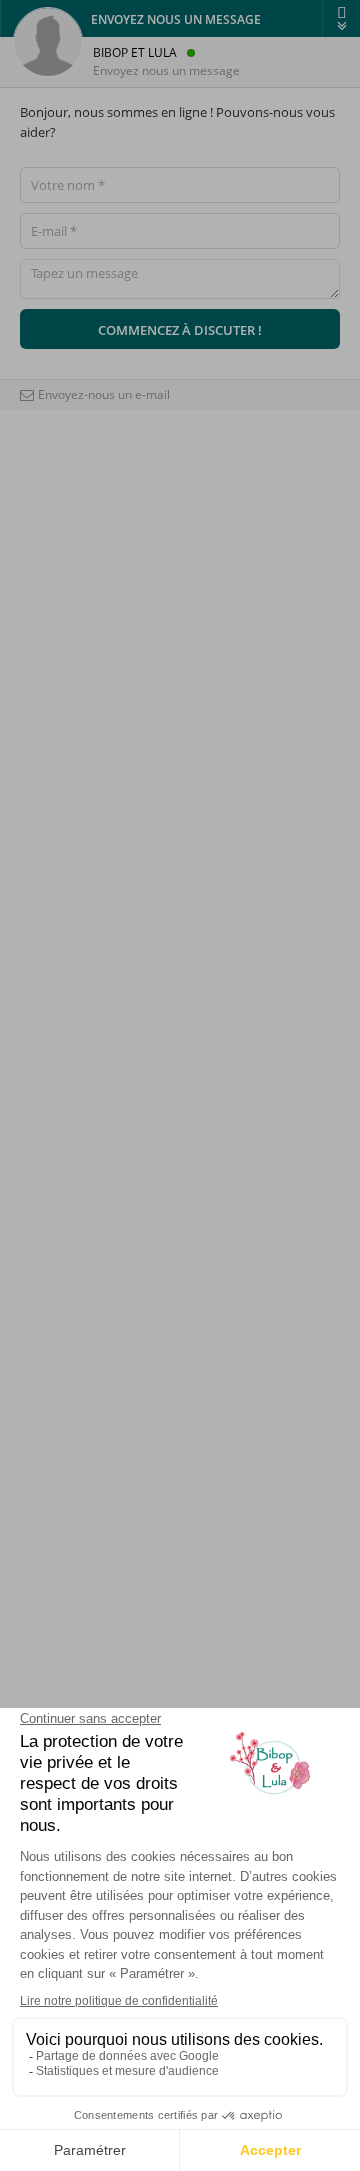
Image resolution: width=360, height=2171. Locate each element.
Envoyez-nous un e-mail (104, 394)
